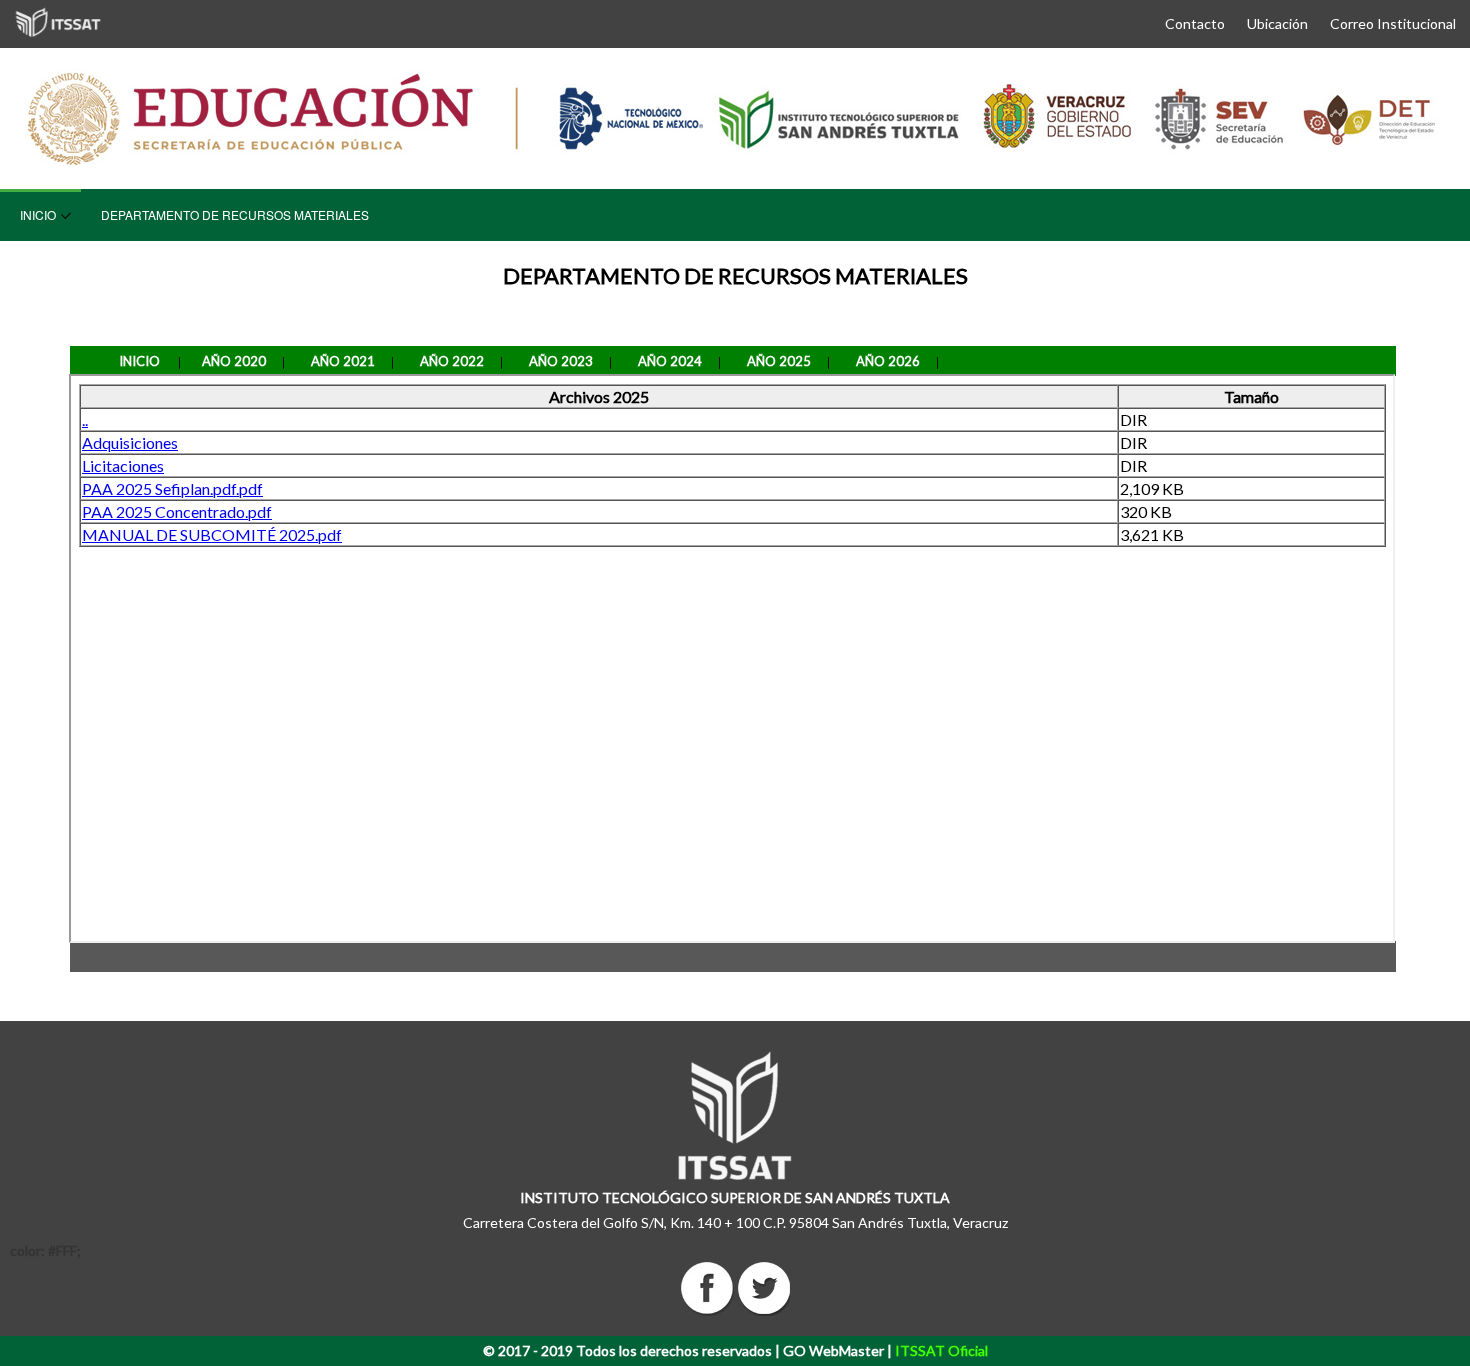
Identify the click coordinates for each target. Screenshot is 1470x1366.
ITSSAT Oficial (941, 1350)
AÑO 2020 (234, 361)
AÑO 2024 (670, 361)
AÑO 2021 (343, 361)
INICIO (139, 361)
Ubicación (1277, 23)
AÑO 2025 (779, 361)
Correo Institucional (1393, 23)
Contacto (1195, 23)
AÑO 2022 (452, 361)
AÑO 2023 (561, 361)
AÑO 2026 (888, 361)
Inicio (38, 214)
